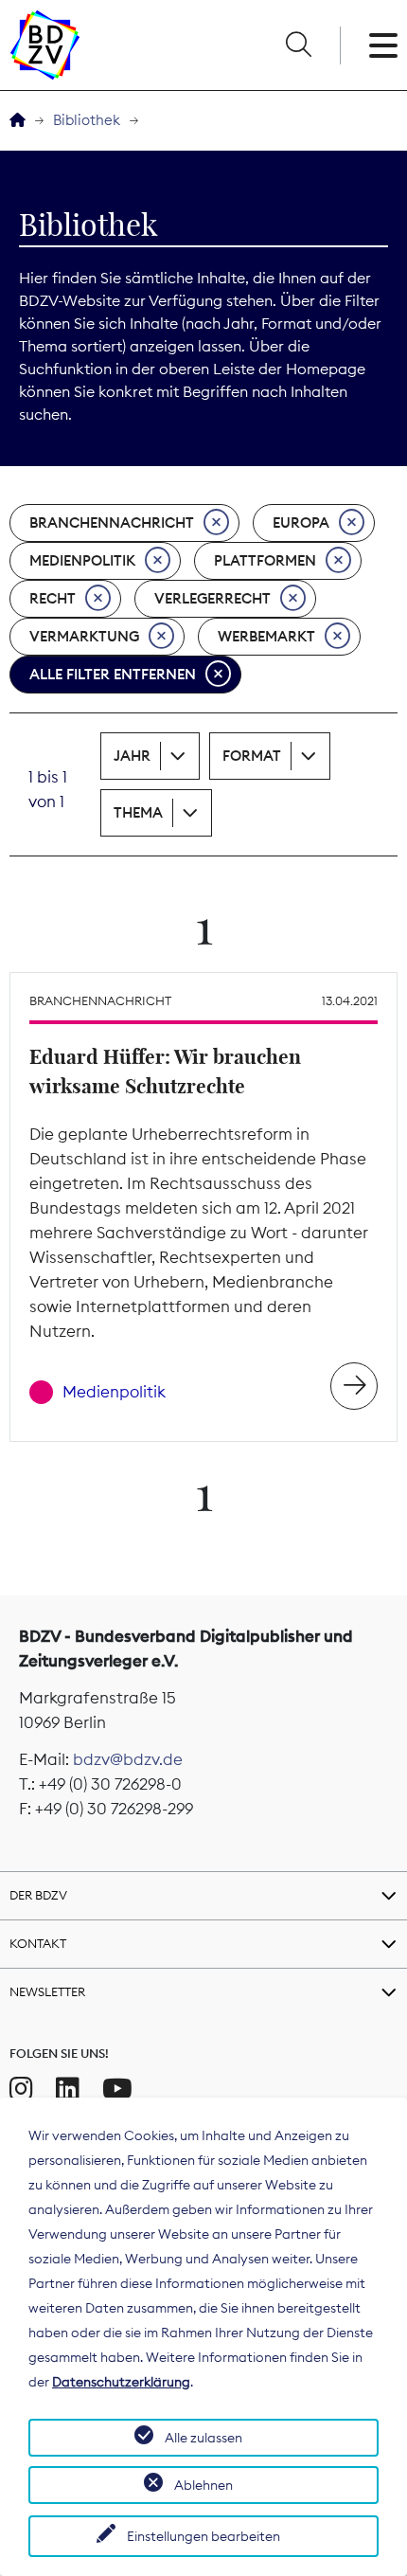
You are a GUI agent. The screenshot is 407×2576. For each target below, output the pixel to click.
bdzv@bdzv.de (128, 1759)
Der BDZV (38, 1895)
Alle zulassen (203, 2438)
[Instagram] (21, 2089)
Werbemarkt (266, 636)
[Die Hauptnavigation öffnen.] (383, 45)
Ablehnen (203, 2485)
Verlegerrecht (212, 598)
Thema (138, 812)
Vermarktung (84, 636)
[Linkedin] (68, 2089)
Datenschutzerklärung (121, 2382)
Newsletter (47, 1991)
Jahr (132, 756)
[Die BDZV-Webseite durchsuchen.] (298, 45)
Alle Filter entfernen (113, 674)
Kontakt (38, 1943)
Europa (301, 522)
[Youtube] (117, 2089)
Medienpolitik (82, 560)
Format (252, 756)
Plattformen (265, 560)
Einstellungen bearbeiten (203, 2536)
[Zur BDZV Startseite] (18, 121)
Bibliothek (87, 120)
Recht (53, 598)
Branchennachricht (112, 522)
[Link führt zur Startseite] (45, 45)
